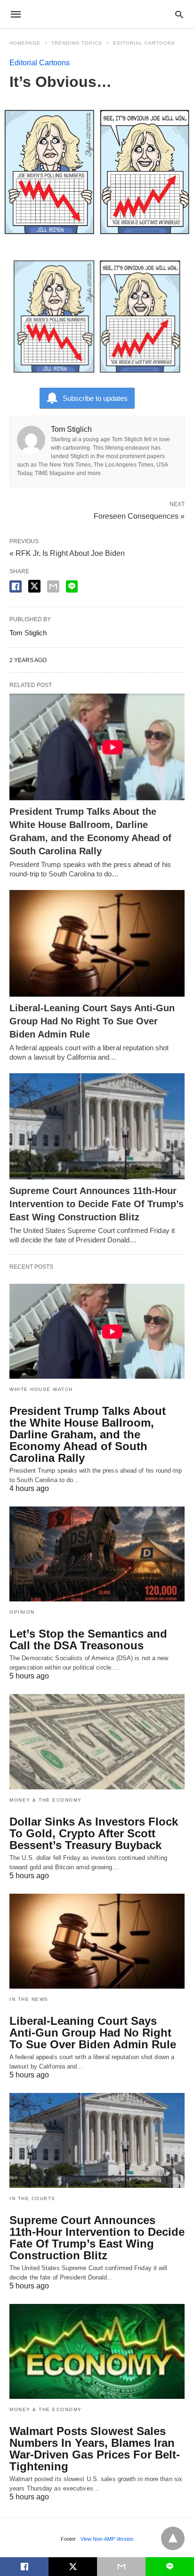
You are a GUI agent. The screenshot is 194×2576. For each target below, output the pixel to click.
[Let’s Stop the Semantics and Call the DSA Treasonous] (97, 1554)
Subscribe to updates (95, 398)
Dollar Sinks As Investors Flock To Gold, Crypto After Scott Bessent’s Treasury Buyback (94, 1833)
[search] (179, 14)
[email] (121, 2567)
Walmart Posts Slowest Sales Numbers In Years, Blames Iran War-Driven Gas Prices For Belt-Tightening (95, 2449)
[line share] (72, 586)
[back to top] (173, 2538)
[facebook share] (16, 586)
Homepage (25, 43)
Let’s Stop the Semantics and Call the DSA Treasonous (88, 1639)
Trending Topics (77, 43)
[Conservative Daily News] (97, 14)
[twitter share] (34, 586)
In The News (29, 1999)
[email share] (53, 586)
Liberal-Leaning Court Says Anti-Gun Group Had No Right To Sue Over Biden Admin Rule (92, 1021)
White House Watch (41, 1389)
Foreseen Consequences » (139, 515)
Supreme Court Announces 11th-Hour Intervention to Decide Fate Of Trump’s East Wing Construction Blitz (97, 1204)
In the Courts (32, 2198)
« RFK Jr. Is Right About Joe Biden (67, 553)
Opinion (22, 1612)
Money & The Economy (46, 1800)
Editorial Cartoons (144, 43)
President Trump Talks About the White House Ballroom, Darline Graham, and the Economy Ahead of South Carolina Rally (88, 1434)
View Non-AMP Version (107, 2539)
